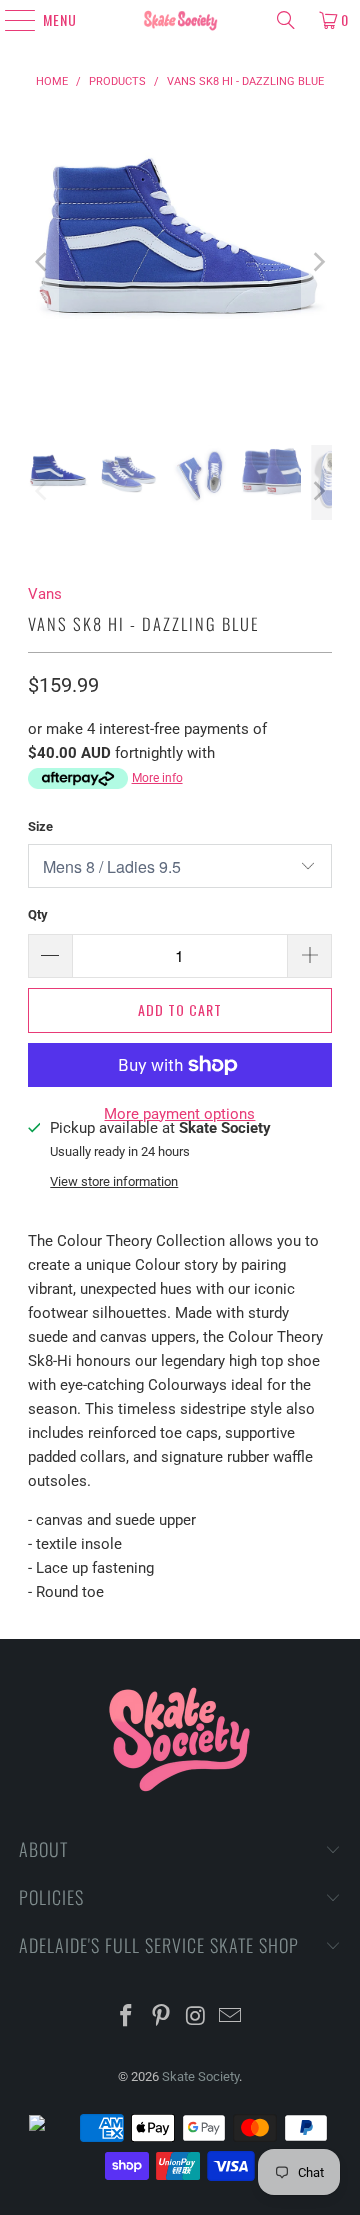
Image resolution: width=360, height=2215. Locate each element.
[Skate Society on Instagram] (197, 2017)
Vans (45, 594)
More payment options (179, 1114)
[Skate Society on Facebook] (127, 2017)
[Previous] (43, 262)
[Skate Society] (180, 20)
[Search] (286, 20)
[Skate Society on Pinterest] (162, 2017)
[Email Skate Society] (231, 2017)
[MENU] (11, 20)
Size (40, 826)
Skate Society (200, 2076)
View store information (114, 1181)
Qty (38, 914)
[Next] (317, 262)
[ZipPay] (53, 2128)
